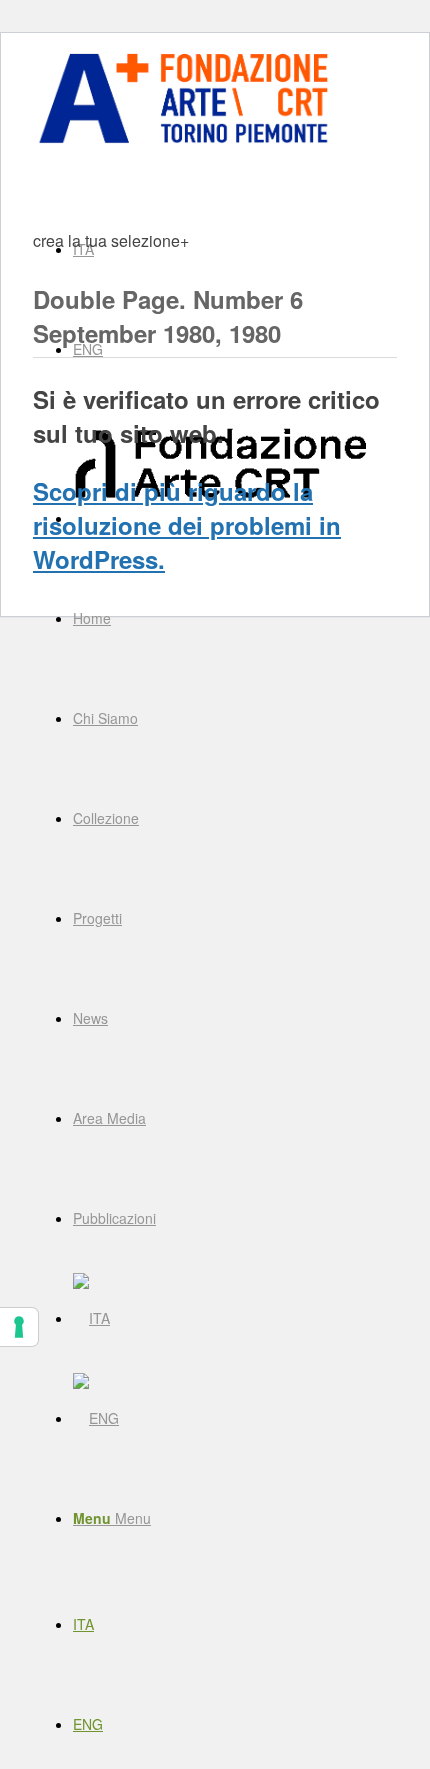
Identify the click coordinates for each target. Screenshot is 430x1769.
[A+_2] (183, 142)
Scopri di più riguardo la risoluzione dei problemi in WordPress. (187, 525)
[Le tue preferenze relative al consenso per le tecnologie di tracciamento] (19, 1327)
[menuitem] (235, 618)
